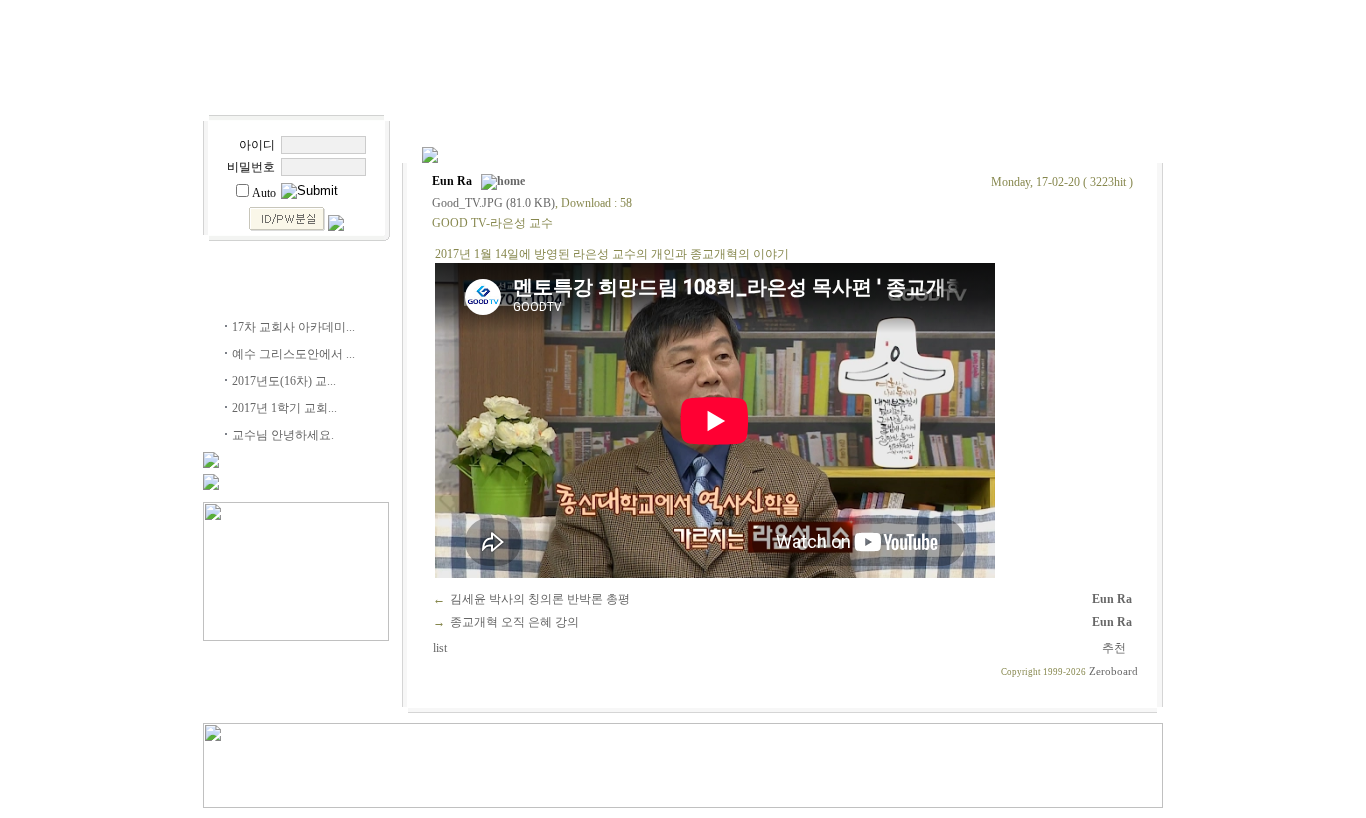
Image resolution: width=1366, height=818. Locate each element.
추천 (1115, 648)
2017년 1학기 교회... (284, 408)
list (441, 648)
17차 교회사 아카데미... (293, 327)
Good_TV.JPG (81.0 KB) (493, 203)
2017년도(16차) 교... (284, 381)
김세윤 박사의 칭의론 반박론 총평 (540, 599)
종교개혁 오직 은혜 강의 (514, 622)
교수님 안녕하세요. (283, 435)
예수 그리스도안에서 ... (293, 354)
